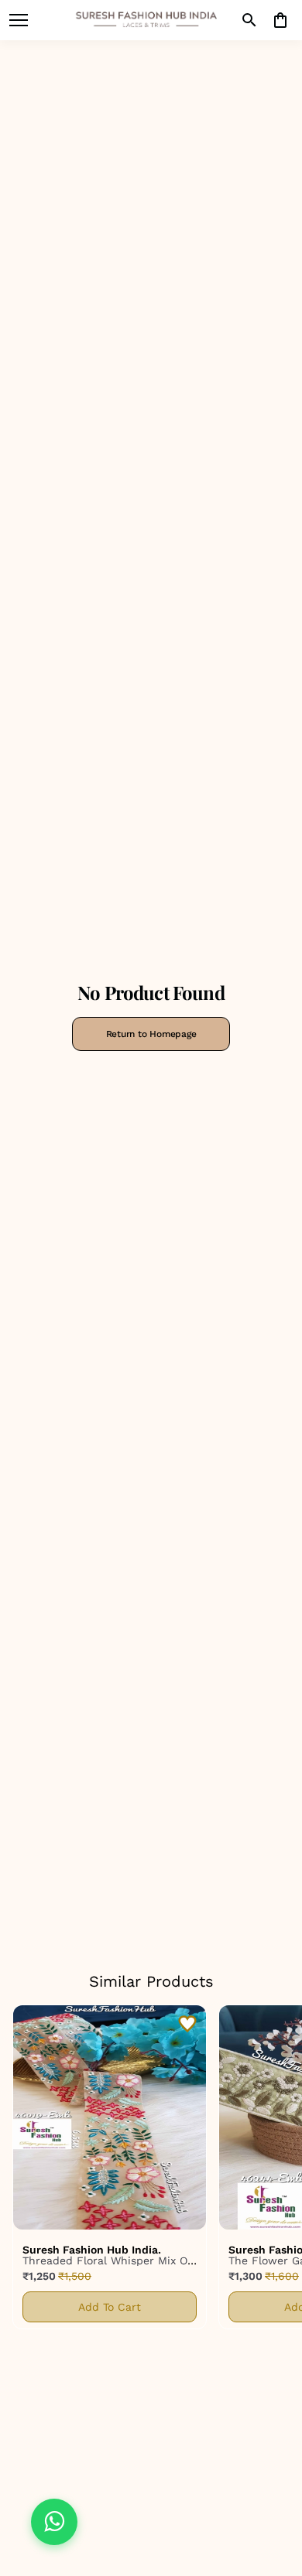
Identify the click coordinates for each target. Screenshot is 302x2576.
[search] (249, 20)
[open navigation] (19, 20)
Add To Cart (110, 2307)
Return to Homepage (151, 1034)
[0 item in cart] (280, 20)
